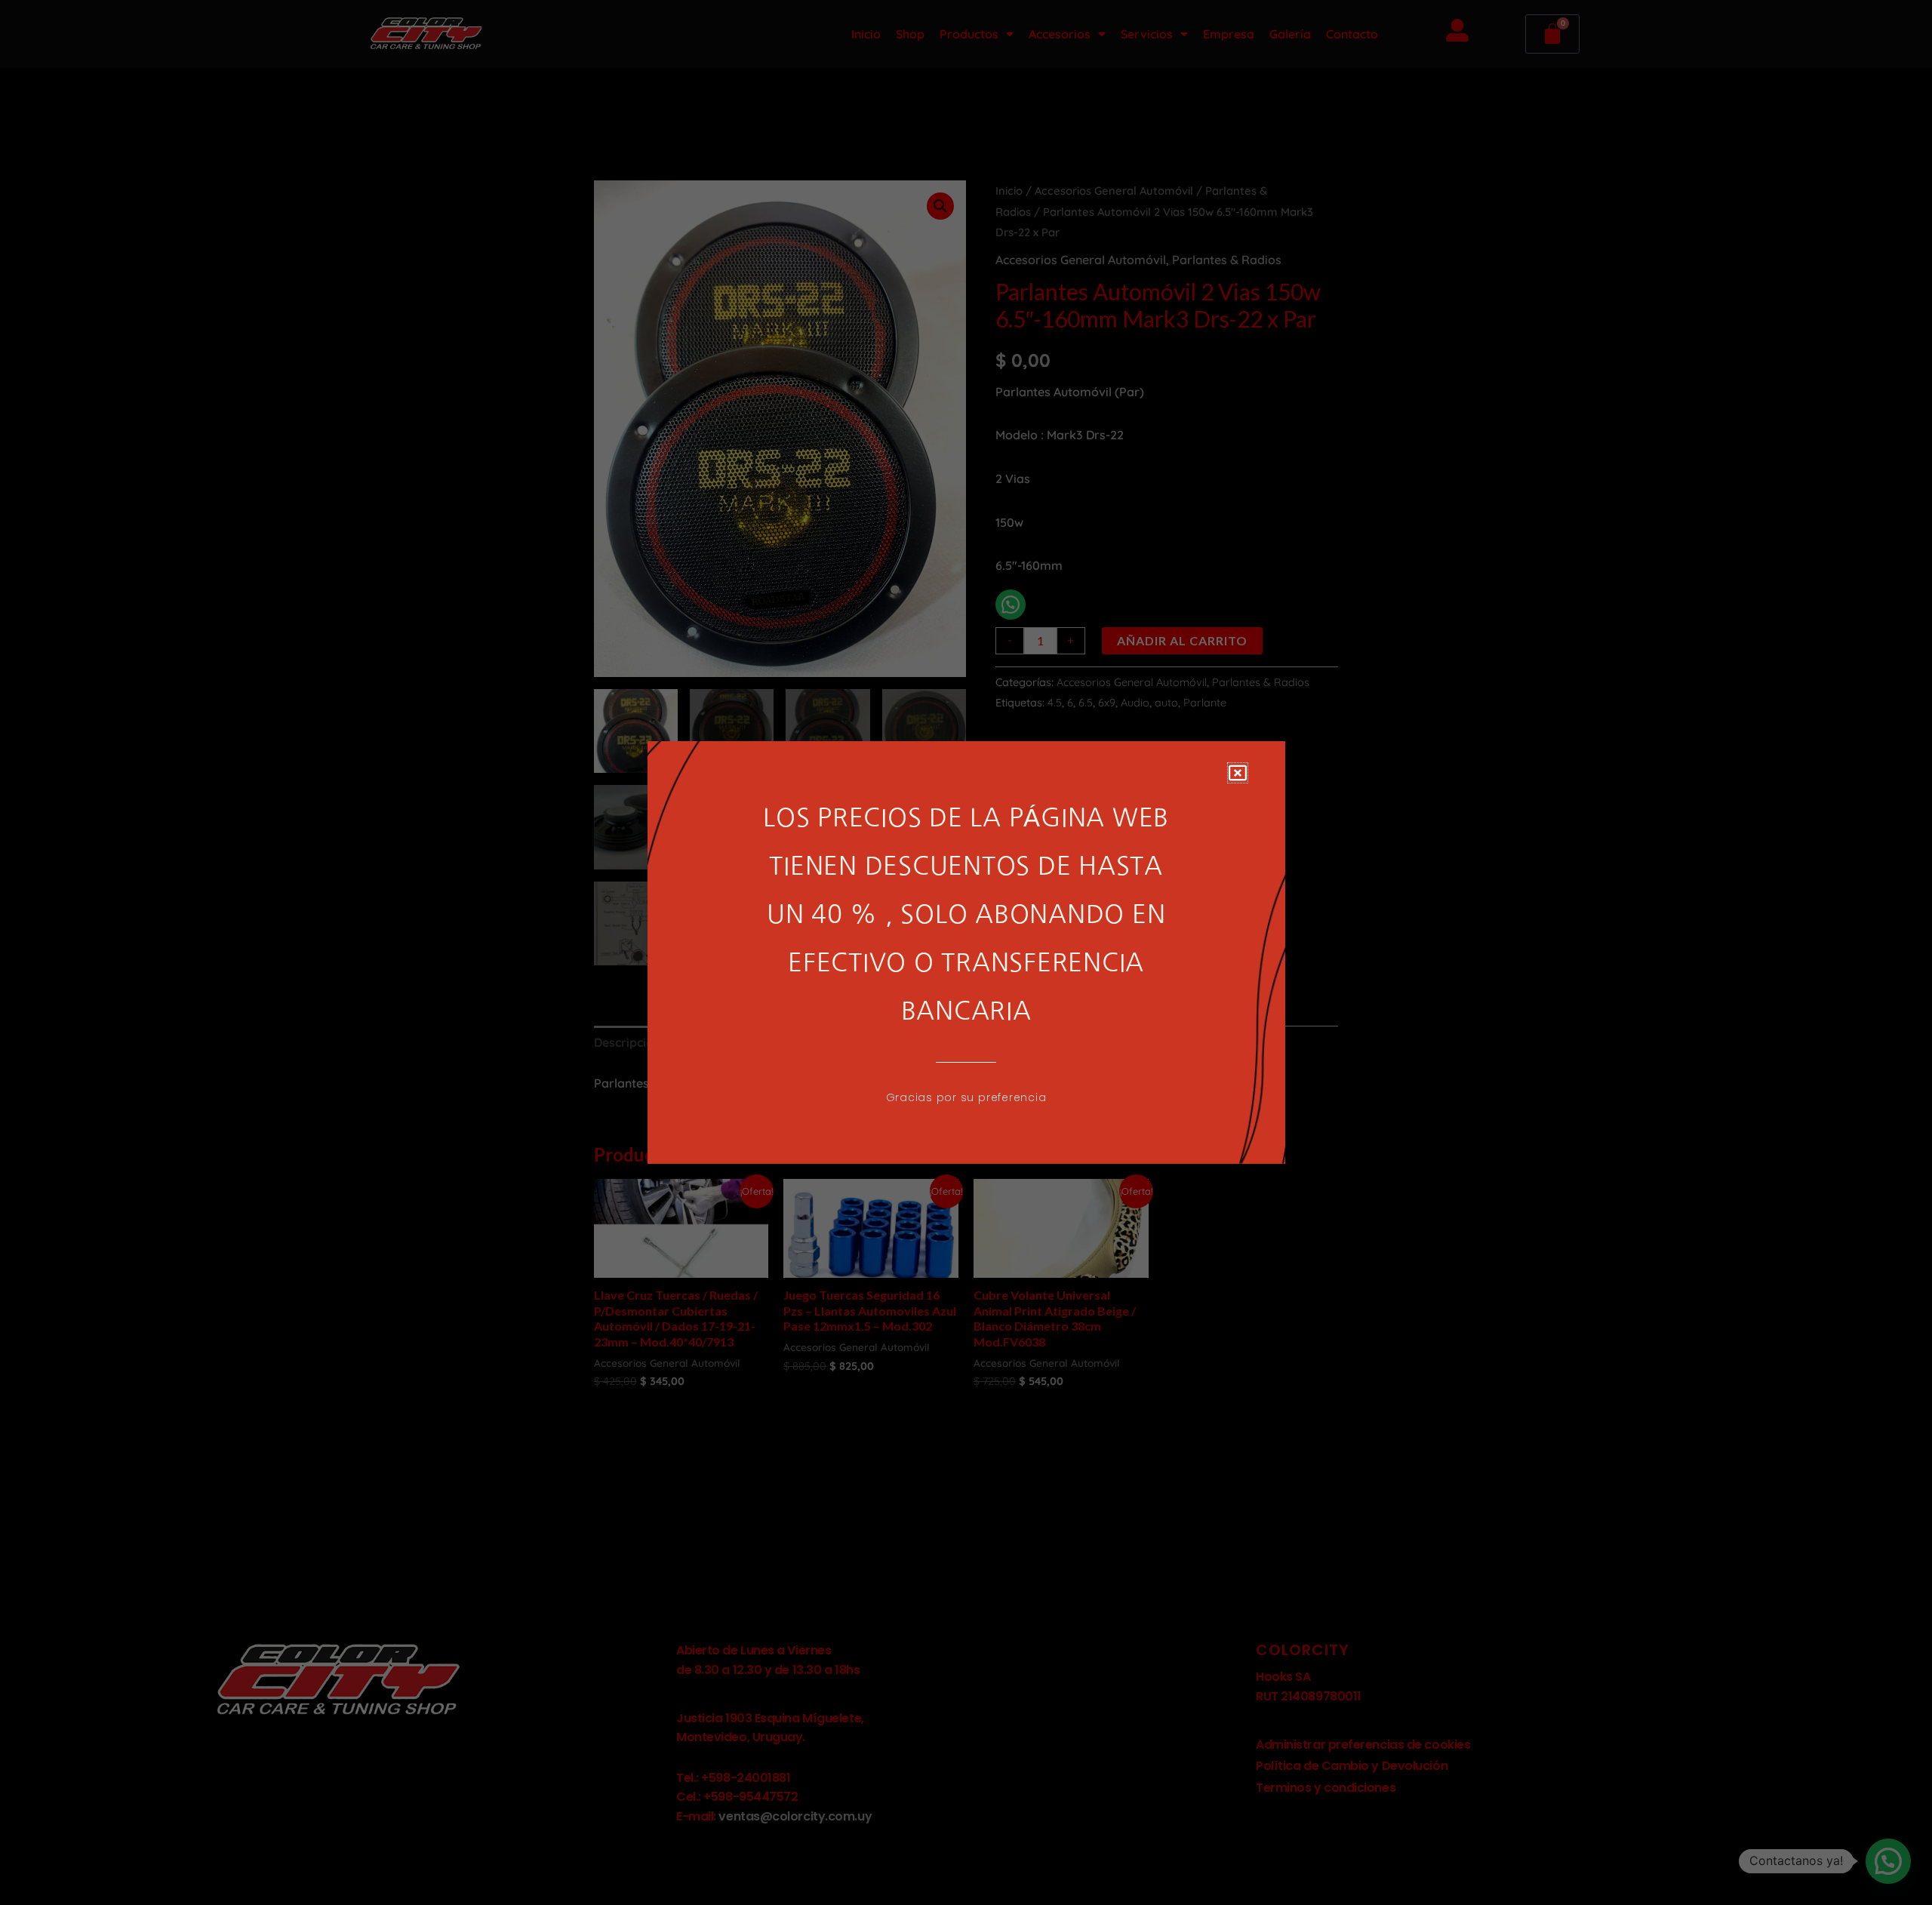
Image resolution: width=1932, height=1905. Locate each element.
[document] (966, 952)
